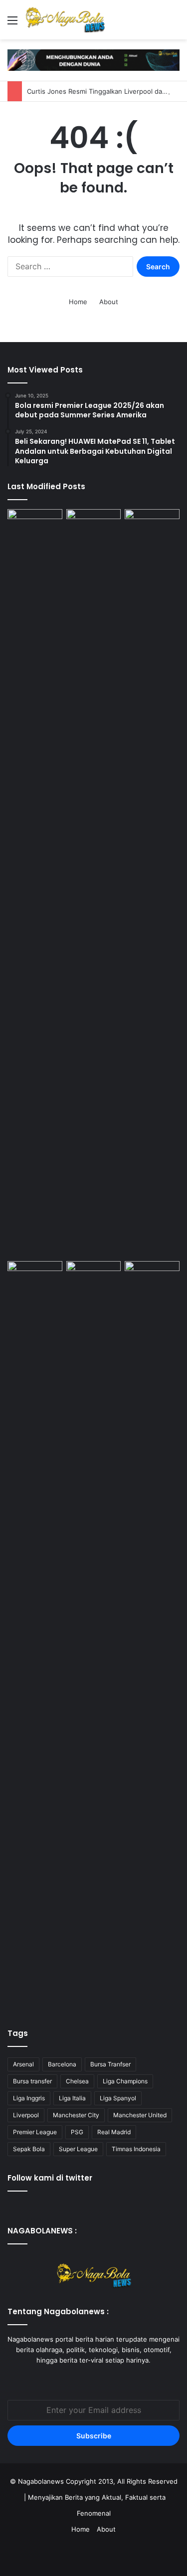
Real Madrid (114, 2132)
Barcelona (62, 2064)
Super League (78, 2149)
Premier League (35, 2132)
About (109, 302)
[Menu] (12, 24)
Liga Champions (125, 2081)
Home (78, 302)
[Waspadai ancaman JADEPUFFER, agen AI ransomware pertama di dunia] (152, 883)
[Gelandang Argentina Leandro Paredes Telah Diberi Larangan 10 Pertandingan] (35, 1277)
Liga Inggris (29, 2098)
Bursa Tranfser (110, 2064)
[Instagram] (106, 2379)
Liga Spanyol (118, 2098)
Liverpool (26, 2115)
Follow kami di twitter (50, 2178)
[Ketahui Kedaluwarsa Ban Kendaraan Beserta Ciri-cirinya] (94, 525)
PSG (77, 2132)
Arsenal (23, 2064)
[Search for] (175, 24)
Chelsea (77, 2081)
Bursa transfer (32, 2081)
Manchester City (76, 2115)
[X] (94, 2379)
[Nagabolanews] (65, 20)
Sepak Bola (29, 2149)
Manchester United (140, 2115)
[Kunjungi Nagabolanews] (93, 59)
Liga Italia (72, 2098)
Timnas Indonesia (136, 2149)
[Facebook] (82, 2379)
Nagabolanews (41, 2481)
